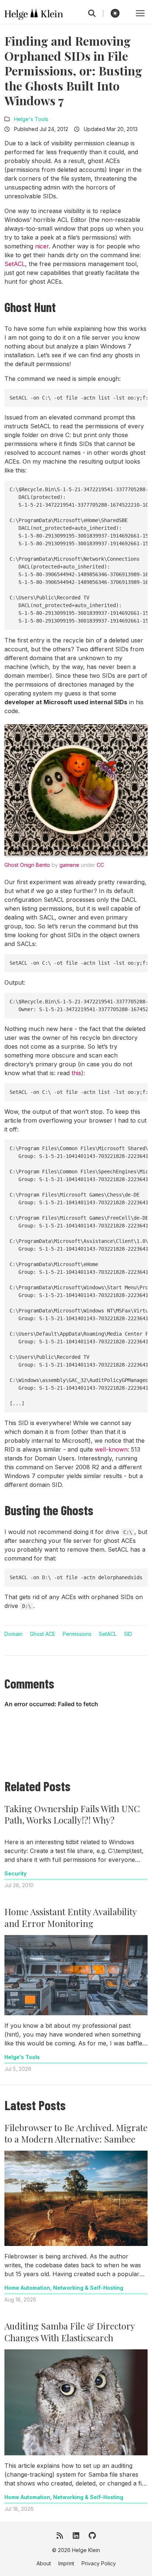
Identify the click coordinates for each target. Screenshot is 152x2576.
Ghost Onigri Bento (27, 865)
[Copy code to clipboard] (139, 397)
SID (128, 1634)
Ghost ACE (43, 1634)
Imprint (66, 2563)
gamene (69, 865)
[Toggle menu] (140, 13)
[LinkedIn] (76, 2536)
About (44, 2563)
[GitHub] (92, 2536)
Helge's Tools (31, 119)
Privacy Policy (99, 2563)
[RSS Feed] (60, 2536)
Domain (13, 1634)
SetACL (15, 264)
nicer (42, 246)
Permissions (77, 1634)
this (76, 1073)
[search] (96, 13)
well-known (111, 1449)
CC (100, 865)
